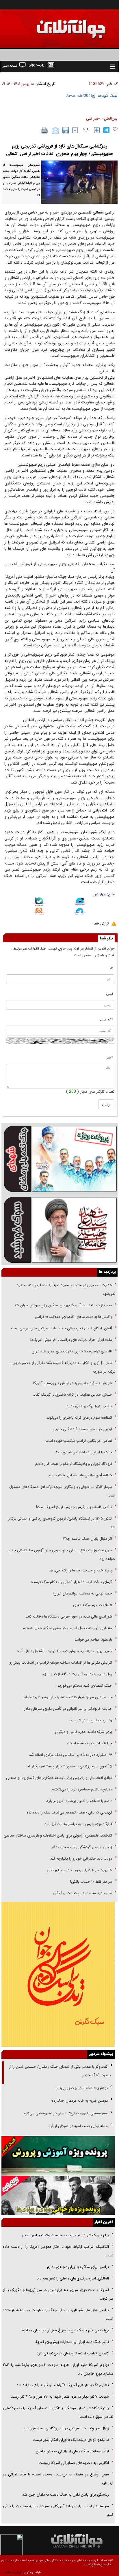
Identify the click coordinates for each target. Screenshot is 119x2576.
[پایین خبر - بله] (39, 903)
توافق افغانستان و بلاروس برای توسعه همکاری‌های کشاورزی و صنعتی (59, 1778)
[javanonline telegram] (106, 130)
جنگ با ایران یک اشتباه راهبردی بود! (84, 1452)
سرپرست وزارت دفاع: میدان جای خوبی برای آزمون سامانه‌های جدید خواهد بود (62, 1555)
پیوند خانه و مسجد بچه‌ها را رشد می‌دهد (80, 1570)
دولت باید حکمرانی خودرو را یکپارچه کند (81, 1859)
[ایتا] (39, 912)
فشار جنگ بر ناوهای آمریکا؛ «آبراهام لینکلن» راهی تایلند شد (63, 2385)
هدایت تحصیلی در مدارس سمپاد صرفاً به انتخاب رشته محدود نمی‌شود (66, 1289)
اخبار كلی (93, 118)
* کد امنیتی (106, 1020)
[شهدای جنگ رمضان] (59, 1158)
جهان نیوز (100, 895)
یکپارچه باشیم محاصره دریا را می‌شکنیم (82, 1789)
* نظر (110, 1058)
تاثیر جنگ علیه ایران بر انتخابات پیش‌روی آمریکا (72, 2342)
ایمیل (110, 994)
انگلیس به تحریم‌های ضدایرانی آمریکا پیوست (74, 2463)
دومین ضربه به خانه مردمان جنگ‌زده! (79, 2101)
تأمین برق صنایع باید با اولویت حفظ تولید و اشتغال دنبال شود (65, 1651)
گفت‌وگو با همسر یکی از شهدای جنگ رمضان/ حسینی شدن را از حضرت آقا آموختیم (60, 2071)
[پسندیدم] (115, 129)
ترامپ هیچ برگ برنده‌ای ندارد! (89, 1406)
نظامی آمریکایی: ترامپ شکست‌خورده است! (78, 1441)
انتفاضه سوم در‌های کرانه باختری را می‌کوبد (79, 1418)
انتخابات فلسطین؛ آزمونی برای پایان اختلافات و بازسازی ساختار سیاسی (58, 1836)
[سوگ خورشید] (59, 1230)
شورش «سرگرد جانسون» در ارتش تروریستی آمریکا (73, 1383)
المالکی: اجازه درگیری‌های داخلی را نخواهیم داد (73, 2278)
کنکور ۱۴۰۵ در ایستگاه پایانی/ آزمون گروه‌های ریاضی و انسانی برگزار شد (62, 1523)
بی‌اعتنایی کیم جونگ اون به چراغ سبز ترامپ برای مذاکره (66, 2330)
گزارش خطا (101, 923)
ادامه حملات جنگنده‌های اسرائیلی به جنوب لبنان (72, 2451)
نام (111, 968)
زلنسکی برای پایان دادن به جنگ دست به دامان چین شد (66, 2495)
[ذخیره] (66, 130)
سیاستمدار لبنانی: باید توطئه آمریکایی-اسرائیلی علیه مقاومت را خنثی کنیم (58, 2510)
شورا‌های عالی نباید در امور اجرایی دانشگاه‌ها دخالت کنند (69, 1617)
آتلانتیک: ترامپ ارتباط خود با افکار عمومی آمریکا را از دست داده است (58, 2251)
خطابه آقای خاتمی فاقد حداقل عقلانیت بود (80, 1475)
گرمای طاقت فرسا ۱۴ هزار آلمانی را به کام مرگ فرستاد (71, 1582)
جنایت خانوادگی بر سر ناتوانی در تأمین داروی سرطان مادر (67, 1709)
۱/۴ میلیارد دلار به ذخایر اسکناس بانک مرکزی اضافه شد (70, 1755)
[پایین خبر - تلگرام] (80, 912)
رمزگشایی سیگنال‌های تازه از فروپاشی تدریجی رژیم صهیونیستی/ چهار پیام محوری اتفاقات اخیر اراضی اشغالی (59, 150)
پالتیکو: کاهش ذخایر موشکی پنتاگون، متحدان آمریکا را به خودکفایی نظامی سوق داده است (58, 2412)
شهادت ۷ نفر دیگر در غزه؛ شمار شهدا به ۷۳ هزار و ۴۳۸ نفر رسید (60, 2397)
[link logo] (54, 25)
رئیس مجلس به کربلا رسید (91, 1720)
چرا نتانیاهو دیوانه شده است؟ (89, 1743)
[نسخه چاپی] (45, 131)
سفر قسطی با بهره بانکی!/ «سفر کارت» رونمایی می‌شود (65, 2113)
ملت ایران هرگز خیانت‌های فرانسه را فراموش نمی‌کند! (71, 1340)
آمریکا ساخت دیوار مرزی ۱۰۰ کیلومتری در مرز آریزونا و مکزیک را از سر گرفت (58, 2294)
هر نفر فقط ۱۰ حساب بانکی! (91, 1882)
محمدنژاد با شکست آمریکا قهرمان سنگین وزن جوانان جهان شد (63, 1305)
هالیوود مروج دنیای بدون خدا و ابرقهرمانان (79, 1870)
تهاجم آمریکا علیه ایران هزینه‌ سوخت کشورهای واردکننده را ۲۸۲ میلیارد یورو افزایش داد (58, 2369)
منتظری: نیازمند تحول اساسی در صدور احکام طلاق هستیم (67, 1628)
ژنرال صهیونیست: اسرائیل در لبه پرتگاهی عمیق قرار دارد (66, 2428)
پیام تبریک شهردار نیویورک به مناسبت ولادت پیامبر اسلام (66, 2235)
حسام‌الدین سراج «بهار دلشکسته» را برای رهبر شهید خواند (67, 1697)
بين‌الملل (111, 118)
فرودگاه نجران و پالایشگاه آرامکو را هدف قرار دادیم (74, 1464)
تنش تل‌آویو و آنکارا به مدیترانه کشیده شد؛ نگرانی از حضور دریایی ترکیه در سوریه (63, 1367)
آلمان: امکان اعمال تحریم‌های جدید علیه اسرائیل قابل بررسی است (62, 1328)
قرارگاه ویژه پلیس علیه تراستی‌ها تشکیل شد (78, 1824)
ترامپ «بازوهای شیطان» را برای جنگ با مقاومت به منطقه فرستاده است (58, 2314)
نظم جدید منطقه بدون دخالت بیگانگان (82, 1893)
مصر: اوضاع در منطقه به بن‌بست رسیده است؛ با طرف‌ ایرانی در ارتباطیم (58, 2479)
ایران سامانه (13, 2572)
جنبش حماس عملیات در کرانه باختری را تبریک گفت (72, 1395)
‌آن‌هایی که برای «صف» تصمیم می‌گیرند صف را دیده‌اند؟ (69, 1812)
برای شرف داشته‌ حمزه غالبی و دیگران (83, 1732)
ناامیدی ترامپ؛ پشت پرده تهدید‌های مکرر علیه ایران (72, 1351)
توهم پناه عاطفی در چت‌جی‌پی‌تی (82, 2088)
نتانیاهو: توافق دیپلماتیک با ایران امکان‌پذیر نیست (71, 2440)
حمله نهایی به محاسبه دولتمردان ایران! (82, 1593)
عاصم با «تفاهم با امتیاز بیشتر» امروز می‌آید (79, 1801)
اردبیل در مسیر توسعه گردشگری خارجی (81, 1429)
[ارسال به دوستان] (55, 131)
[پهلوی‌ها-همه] (58, 2195)
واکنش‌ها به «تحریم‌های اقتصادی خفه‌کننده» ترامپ (73, 1317)
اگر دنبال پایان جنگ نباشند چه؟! (88, 1539)
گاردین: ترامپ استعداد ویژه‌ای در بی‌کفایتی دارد (73, 2353)
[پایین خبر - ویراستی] (80, 902)
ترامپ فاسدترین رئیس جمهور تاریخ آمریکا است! (74, 1507)
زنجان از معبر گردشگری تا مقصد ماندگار (82, 1847)
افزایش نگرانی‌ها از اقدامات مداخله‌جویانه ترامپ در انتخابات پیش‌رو (61, 1663)
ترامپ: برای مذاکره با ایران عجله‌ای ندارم (78, 2267)
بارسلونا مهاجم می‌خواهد (93, 1640)
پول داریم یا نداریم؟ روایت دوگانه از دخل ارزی (77, 1674)
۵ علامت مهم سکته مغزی (93, 1605)
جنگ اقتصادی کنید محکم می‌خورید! (84, 1686)
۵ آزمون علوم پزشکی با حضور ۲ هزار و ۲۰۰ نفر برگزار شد (69, 1766)
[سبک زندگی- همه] (58, 1974)
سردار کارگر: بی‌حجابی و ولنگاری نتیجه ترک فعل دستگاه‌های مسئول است (62, 1491)
